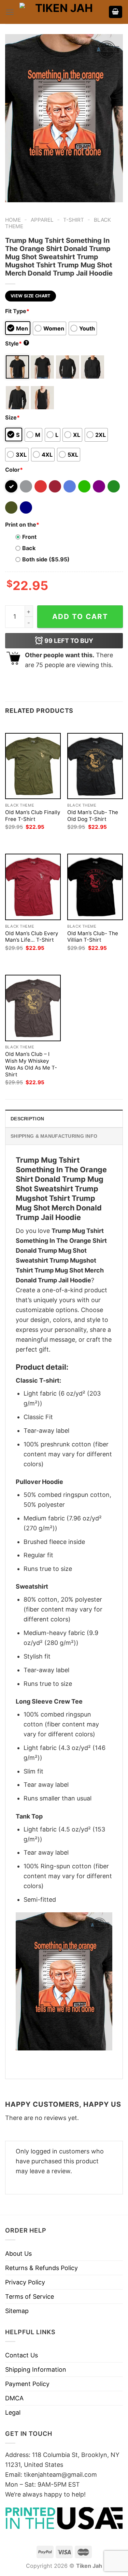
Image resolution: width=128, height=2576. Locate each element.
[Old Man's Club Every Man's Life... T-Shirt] (33, 887)
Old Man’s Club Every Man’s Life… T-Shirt (32, 937)
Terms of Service (30, 2297)
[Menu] (10, 12)
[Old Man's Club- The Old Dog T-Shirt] (95, 766)
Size (12, 417)
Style (16, 343)
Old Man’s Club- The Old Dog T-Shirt (93, 816)
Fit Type (17, 311)
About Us (18, 2254)
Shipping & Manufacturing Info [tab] (54, 1136)
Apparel (42, 220)
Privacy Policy (25, 2282)
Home (13, 220)
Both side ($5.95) (46, 559)
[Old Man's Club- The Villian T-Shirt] (95, 887)
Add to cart (80, 616)
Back (29, 548)
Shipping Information (36, 2369)
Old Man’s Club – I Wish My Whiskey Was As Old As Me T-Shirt (31, 1064)
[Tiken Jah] (61, 12)
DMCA (14, 2398)
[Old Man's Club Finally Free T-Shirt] (33, 766)
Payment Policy (27, 2384)
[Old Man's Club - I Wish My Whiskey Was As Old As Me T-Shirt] (33, 1008)
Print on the (22, 525)
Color (14, 470)
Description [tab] (27, 1119)
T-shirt (74, 220)
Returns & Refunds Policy (41, 2268)
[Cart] (116, 12)
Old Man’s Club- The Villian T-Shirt (93, 937)
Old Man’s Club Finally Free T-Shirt (33, 816)
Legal (13, 2412)
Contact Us (22, 2355)
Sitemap (17, 2311)
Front (29, 537)
